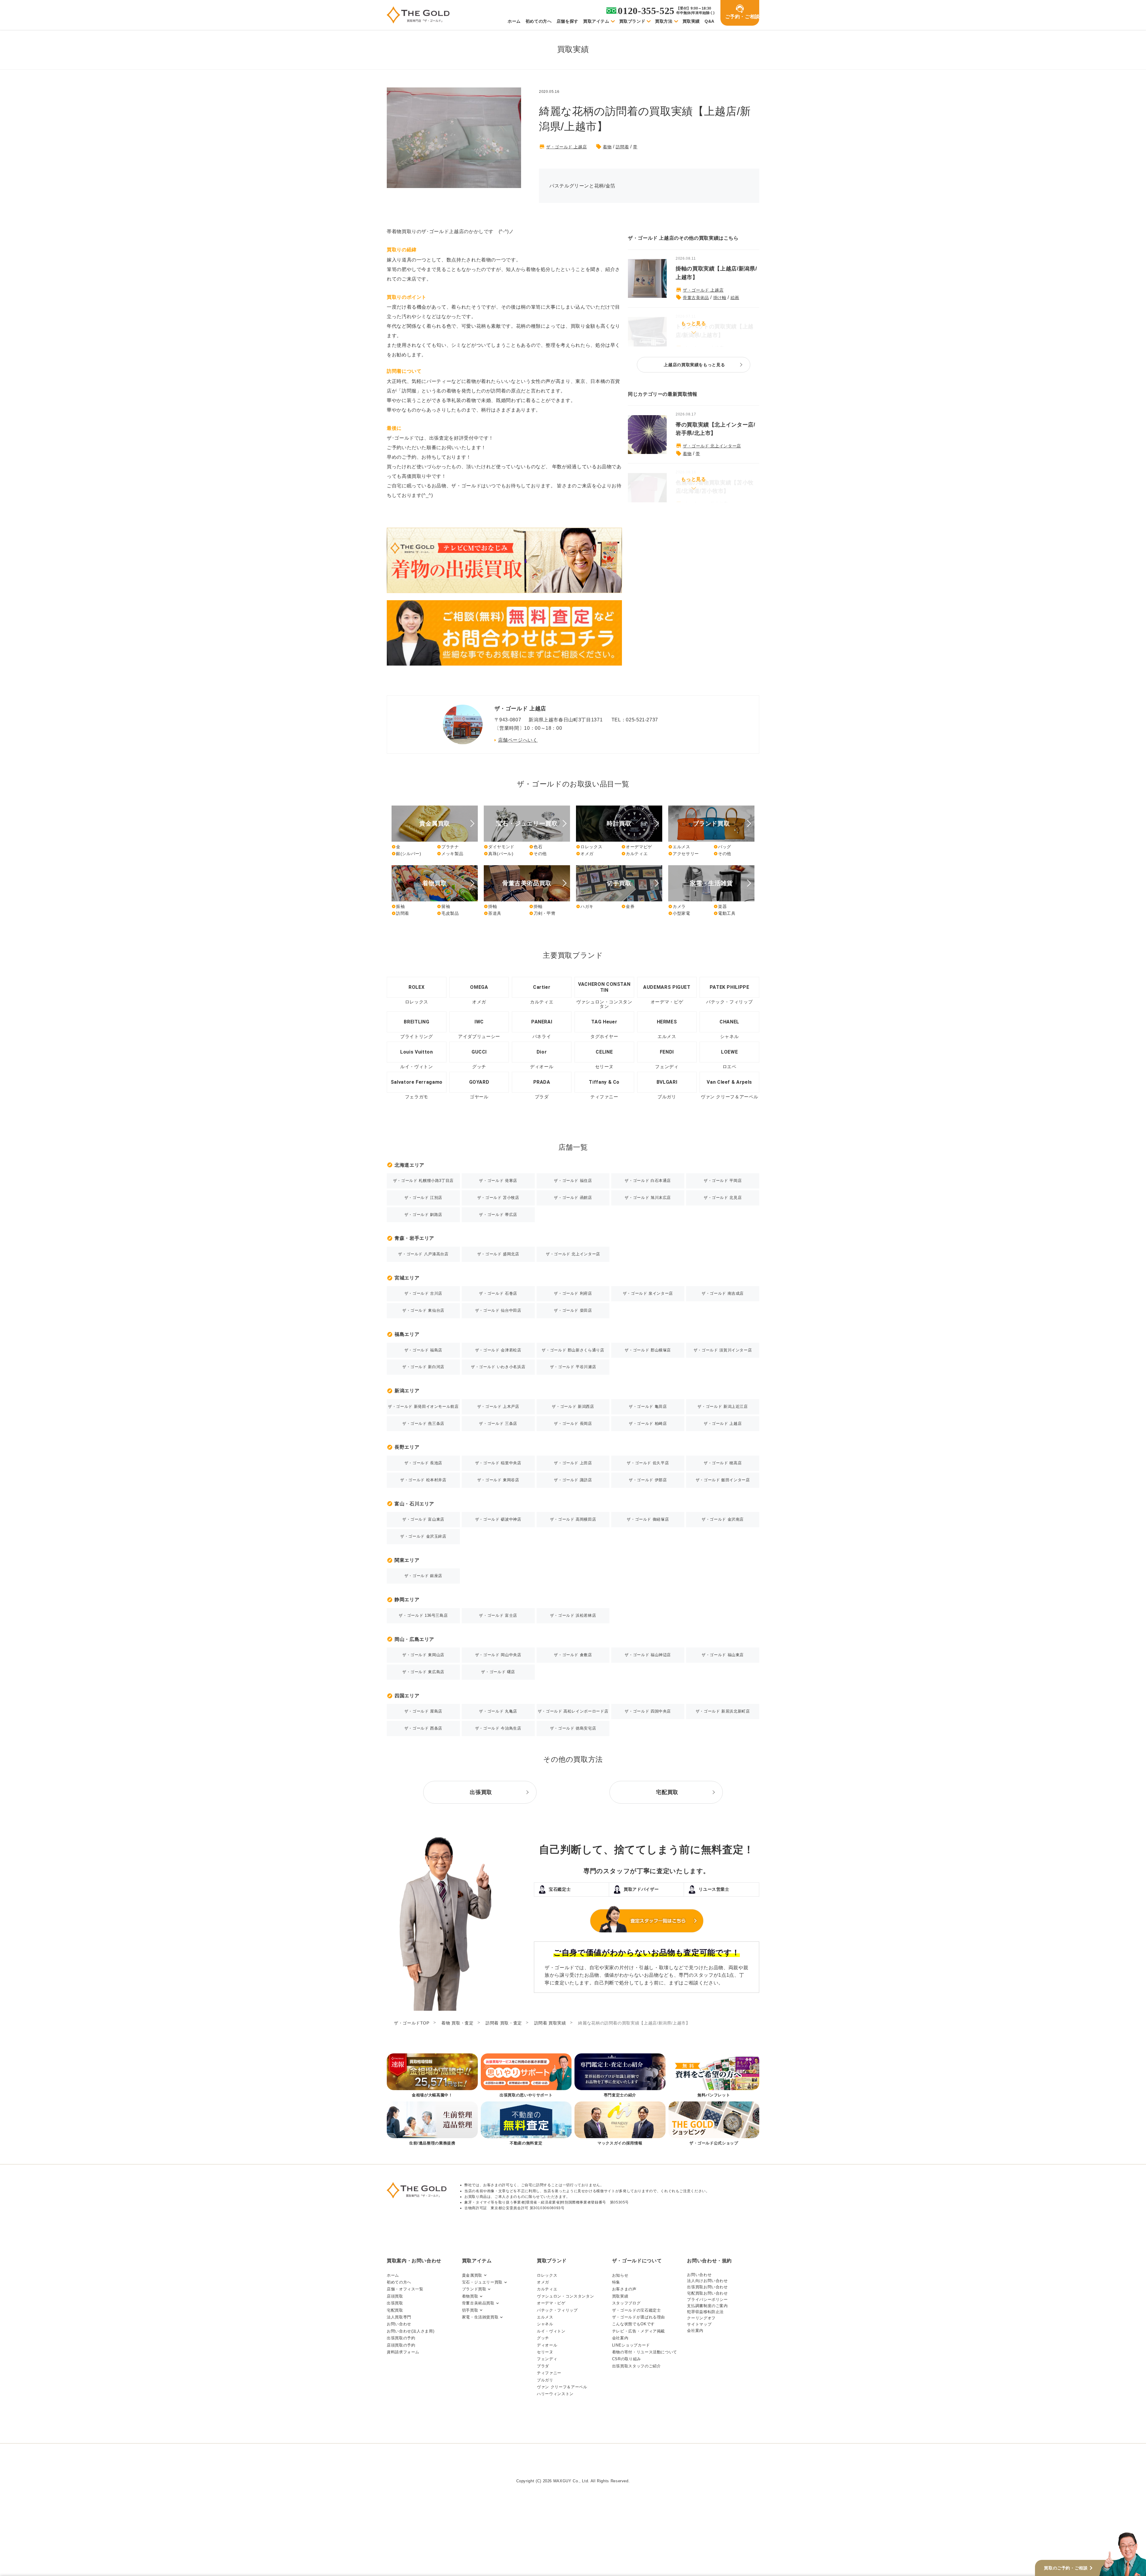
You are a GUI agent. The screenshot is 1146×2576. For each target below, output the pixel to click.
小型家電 (679, 913)
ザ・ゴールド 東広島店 (423, 1672)
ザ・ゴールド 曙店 (498, 1672)
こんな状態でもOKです (633, 2324)
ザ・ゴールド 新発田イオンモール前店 (423, 1406)
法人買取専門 (399, 2317)
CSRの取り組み (627, 2359)
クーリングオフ (701, 2318)
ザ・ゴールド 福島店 (423, 1350)
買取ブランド (632, 21)
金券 (628, 906)
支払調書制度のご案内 (707, 2306)
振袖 (398, 906)
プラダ (543, 2366)
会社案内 (620, 2338)
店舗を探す (567, 21)
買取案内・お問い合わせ (414, 2261)
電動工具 (725, 913)
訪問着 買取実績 (550, 2023)
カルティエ (634, 854)
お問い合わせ (399, 2324)
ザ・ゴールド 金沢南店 (723, 1519)
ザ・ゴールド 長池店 (423, 1463)
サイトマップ (699, 2324)
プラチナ (448, 847)
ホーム (514, 21)
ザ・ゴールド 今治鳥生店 (498, 1728)
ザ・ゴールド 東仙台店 (423, 1310)
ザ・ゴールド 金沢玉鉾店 (423, 1536)
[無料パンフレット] (714, 2076)
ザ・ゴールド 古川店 (423, 1293)
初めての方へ (539, 21)
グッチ (543, 2338)
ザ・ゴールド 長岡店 (573, 1424)
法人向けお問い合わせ (707, 2281)
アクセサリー (684, 854)
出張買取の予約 (401, 2338)
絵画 (735, 298)
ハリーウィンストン (555, 2394)
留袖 (443, 906)
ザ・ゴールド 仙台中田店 (498, 1310)
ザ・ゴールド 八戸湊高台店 (423, 1254)
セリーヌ (545, 2352)
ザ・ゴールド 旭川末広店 (648, 1198)
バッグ (722, 847)
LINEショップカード (631, 2345)
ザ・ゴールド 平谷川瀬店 (573, 1367)
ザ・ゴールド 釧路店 (423, 1215)
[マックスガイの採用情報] (620, 2124)
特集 (616, 2282)
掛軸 (490, 906)
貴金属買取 (472, 2275)
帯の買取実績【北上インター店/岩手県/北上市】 (716, 429)
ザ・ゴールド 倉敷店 (573, 1655)
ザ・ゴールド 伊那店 (648, 1480)
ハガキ (585, 906)
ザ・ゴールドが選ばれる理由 (639, 2317)
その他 (538, 854)
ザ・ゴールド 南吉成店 (723, 1293)
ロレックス (589, 847)
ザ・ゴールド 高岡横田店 (573, 1519)
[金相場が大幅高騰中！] (432, 2076)
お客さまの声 (624, 2289)
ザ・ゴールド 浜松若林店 (573, 1615)
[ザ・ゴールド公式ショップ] (714, 2124)
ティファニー (549, 2373)
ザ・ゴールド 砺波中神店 (498, 1519)
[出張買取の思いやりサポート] (526, 2076)
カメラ (677, 906)
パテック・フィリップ (557, 2310)
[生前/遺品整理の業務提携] (432, 2124)
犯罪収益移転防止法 (705, 2312)
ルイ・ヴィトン (551, 2331)
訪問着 (622, 147)
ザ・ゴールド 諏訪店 (573, 1480)
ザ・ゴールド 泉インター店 (648, 1293)
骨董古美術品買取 (478, 2303)
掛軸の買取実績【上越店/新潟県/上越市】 (716, 273)
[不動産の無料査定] (526, 2124)
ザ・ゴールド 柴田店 (573, 1310)
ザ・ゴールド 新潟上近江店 (723, 1406)
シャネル (545, 2324)
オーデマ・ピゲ (551, 2303)
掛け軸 (720, 298)
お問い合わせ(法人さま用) (411, 2331)
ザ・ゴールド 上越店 (566, 147)
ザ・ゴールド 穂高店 (723, 1463)
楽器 (720, 906)
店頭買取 (395, 2296)
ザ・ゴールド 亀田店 (648, 1406)
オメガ (585, 854)
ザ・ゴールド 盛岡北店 (498, 1254)
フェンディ (547, 2359)
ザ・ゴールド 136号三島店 (423, 1615)
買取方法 (664, 21)
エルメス (679, 847)
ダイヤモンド (499, 847)
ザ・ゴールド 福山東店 (723, 1655)
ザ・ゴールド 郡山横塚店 (648, 1350)
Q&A (710, 21)
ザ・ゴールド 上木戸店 (498, 1406)
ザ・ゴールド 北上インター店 (712, 446)
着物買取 (470, 2296)
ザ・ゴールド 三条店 (498, 1424)
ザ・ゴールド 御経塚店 (648, 1519)
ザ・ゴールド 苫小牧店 (498, 1198)
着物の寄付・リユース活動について (645, 2352)
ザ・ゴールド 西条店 (423, 1728)
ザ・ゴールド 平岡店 (723, 1181)
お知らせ (620, 2275)
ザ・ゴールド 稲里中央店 (498, 1463)
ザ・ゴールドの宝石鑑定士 (637, 2310)
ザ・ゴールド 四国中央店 (648, 1711)
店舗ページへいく (518, 740)
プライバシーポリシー (707, 2299)
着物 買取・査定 (457, 2023)
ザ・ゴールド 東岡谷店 (498, 1480)
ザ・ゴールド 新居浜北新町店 (723, 1711)
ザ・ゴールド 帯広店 (498, 1215)
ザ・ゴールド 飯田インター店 (723, 1480)
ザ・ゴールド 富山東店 (423, 1519)
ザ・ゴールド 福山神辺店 (648, 1655)
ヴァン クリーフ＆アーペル (562, 2387)
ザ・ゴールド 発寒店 (498, 1181)
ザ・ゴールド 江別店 (423, 1198)
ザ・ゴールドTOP (412, 2023)
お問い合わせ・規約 (709, 2261)
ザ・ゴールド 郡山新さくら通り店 (573, 1350)
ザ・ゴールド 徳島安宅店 (573, 1728)
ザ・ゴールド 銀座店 (423, 1576)
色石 (536, 847)
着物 (607, 147)
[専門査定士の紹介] (620, 2076)
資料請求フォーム (403, 2352)
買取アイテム (596, 21)
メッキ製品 (450, 854)
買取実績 (691, 21)
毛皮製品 (448, 913)
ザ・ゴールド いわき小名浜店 (498, 1367)
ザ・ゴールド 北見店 (723, 1198)
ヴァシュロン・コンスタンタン (565, 2296)
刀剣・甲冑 (542, 913)
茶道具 (493, 913)
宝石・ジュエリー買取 (482, 2282)
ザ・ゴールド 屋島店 (423, 1711)
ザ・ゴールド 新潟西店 (573, 1406)
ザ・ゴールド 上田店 (573, 1463)
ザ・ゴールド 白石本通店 (648, 1181)
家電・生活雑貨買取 (480, 2317)
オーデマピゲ (637, 847)
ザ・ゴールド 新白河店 (423, 1367)
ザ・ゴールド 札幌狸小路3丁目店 (423, 1181)
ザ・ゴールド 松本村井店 (423, 1480)
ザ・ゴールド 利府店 (573, 1293)
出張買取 (395, 2303)
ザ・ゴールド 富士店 (498, 1615)
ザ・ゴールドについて (637, 2261)
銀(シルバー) (406, 854)
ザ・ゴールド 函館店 (573, 1198)
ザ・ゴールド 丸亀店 (498, 1711)
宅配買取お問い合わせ (707, 2293)
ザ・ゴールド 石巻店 (498, 1293)
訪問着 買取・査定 (504, 2023)
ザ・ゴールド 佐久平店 (648, 1463)
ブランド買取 (474, 2289)
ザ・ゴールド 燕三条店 (423, 1424)
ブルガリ (545, 2380)
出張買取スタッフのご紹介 (637, 2366)
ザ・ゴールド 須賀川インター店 (723, 1350)
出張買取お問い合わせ (707, 2287)
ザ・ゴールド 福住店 (573, 1181)
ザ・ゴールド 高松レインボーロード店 (573, 1711)
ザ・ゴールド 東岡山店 (423, 1655)
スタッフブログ (626, 2303)
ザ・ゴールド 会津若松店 (498, 1350)
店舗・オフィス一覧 (405, 2289)
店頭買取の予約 (401, 2345)
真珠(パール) (499, 854)
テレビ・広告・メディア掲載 (639, 2331)
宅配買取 (395, 2310)
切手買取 (470, 2310)
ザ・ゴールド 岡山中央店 (498, 1655)
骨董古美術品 (696, 298)
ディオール (547, 2345)
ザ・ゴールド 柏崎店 (648, 1424)
